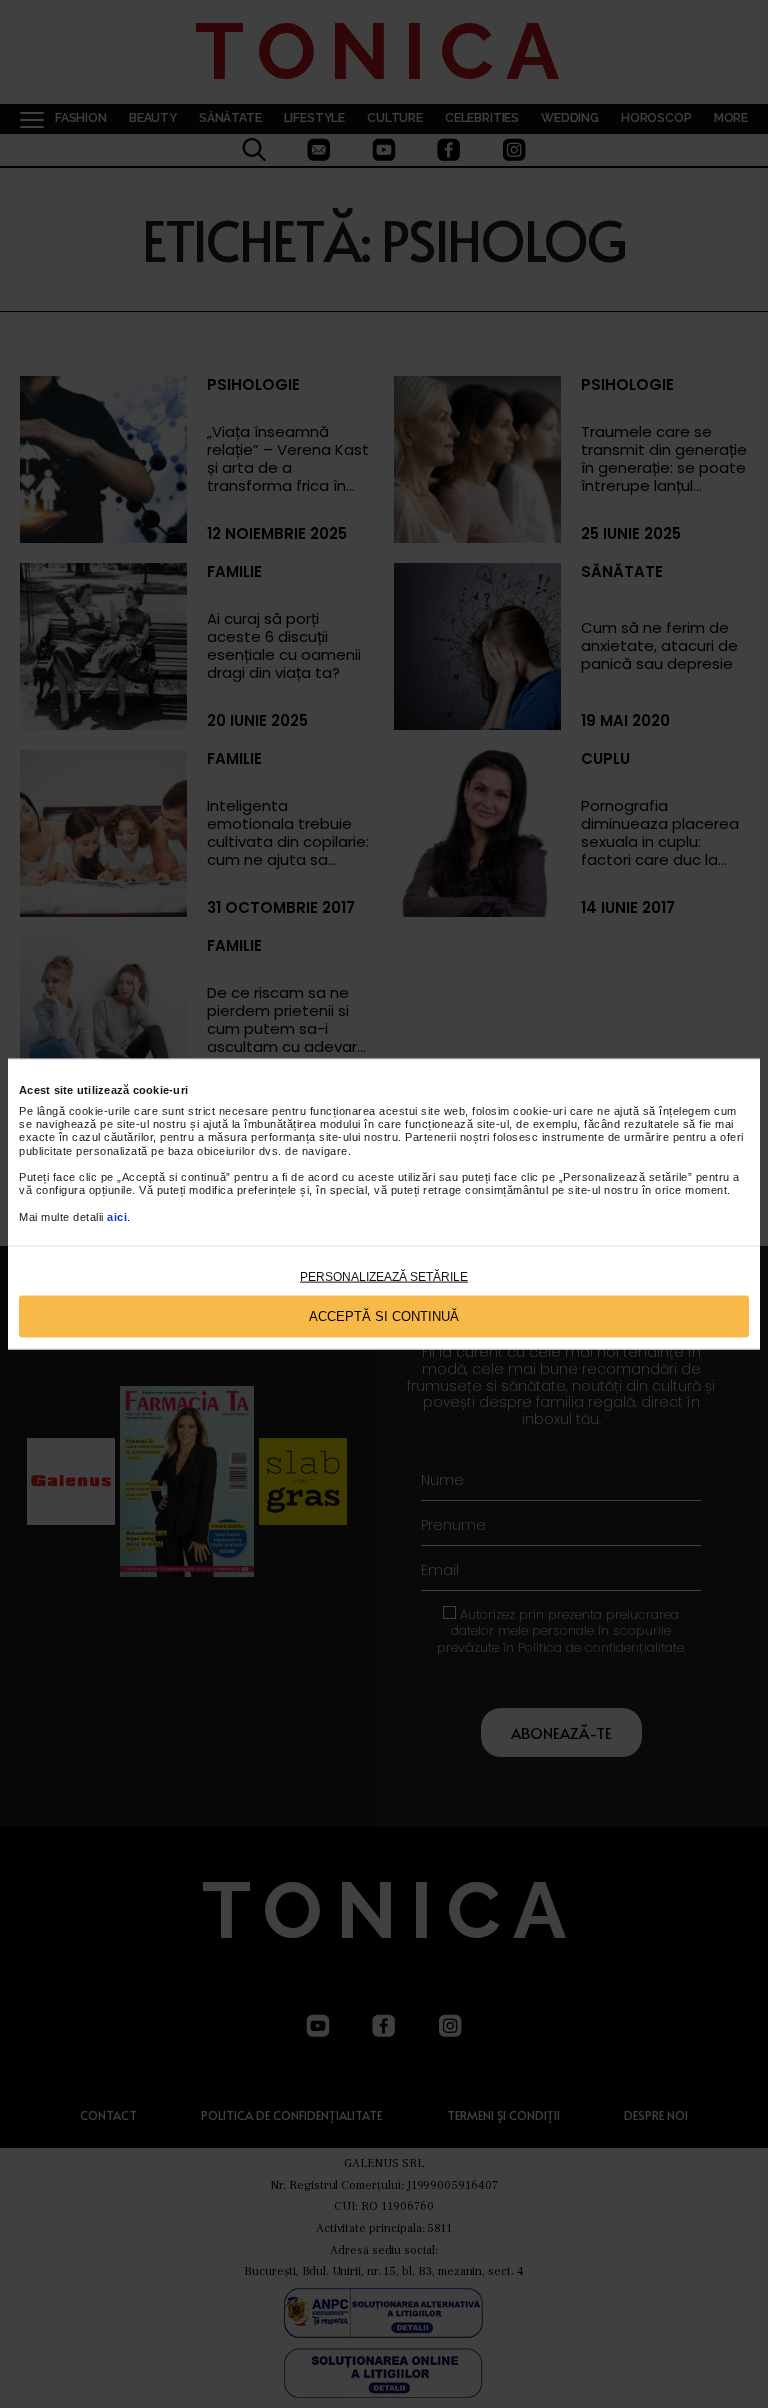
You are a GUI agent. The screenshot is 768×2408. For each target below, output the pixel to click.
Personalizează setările (384, 1276)
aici (117, 1216)
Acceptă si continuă (384, 1316)
